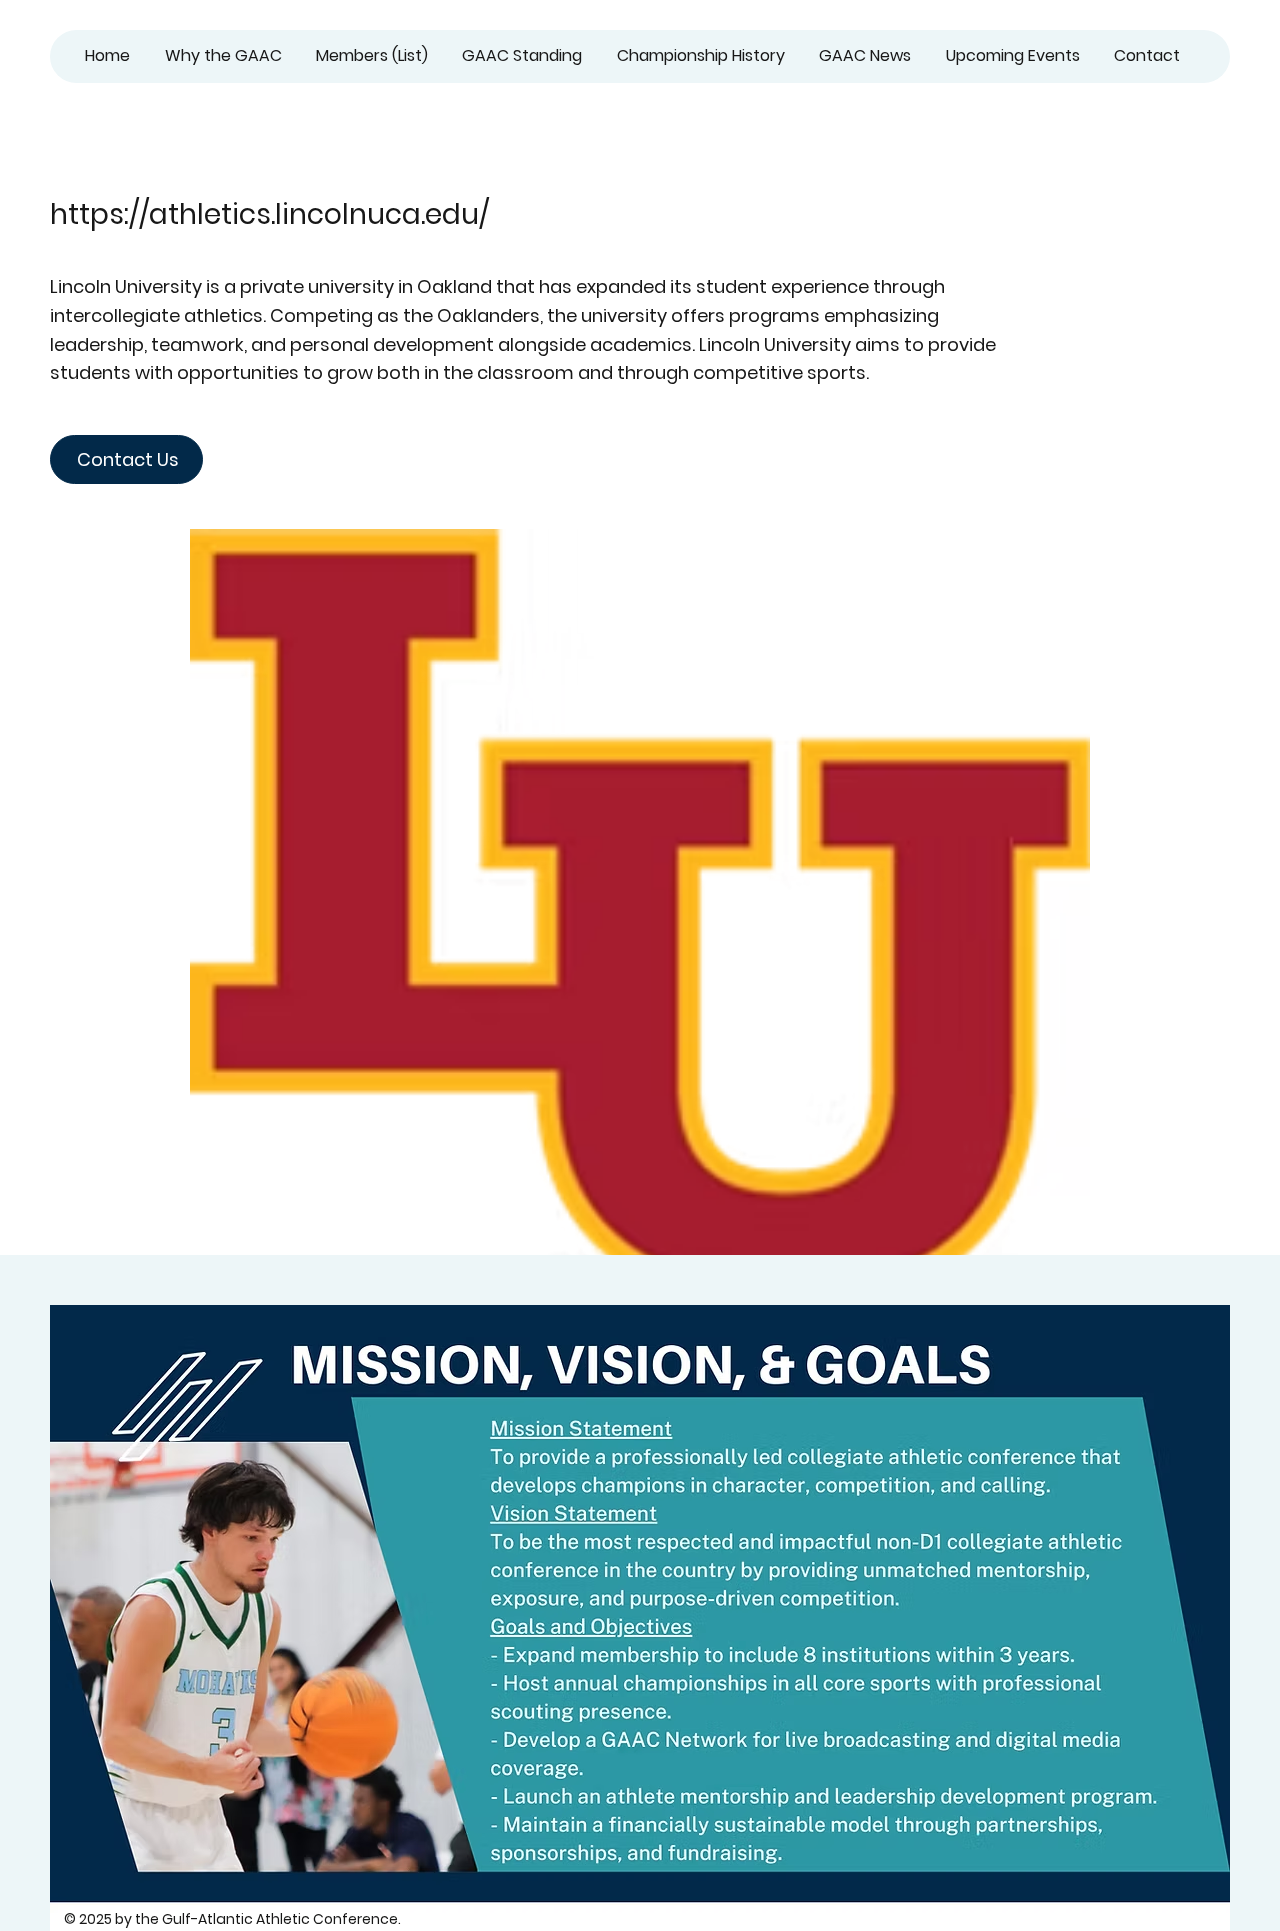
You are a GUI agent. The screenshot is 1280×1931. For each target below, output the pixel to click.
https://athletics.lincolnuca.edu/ (269, 214)
